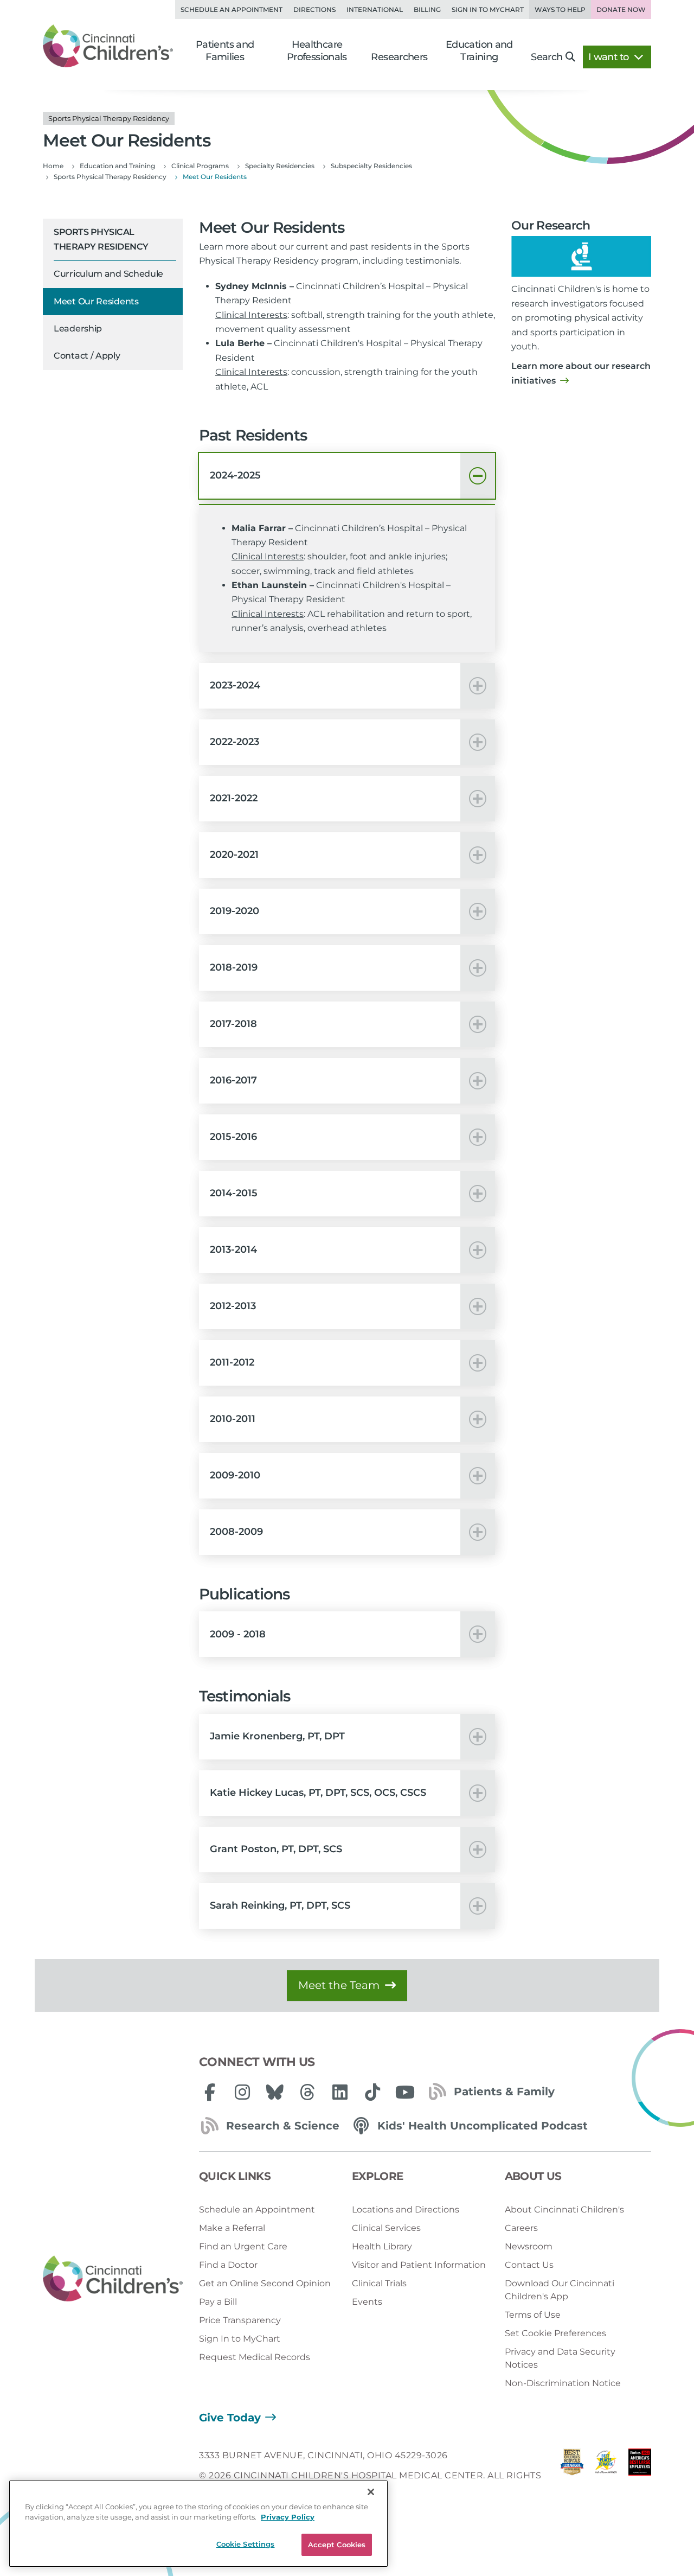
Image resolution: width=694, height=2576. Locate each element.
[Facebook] (210, 2092)
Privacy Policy (288, 2517)
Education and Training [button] (479, 51)
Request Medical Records (255, 2357)
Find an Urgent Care (243, 2246)
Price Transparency (240, 2320)
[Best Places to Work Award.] (606, 2475)
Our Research (551, 225)
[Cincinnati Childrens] (113, 2279)
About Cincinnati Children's (564, 2210)
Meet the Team (339, 1985)
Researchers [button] (399, 57)
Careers (521, 2228)
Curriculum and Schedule (108, 274)
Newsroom (529, 2246)
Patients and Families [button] (225, 51)
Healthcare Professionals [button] (317, 51)
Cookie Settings (246, 2544)
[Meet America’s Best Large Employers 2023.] (640, 2475)
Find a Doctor (228, 2265)
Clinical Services (386, 2228)
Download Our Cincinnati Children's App (560, 2290)
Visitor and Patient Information (419, 2265)
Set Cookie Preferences (555, 2333)
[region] (198, 2524)
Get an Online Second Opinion (265, 2283)
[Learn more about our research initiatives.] (581, 257)
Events (367, 2302)
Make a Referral (232, 2228)
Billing (427, 9)
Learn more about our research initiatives (581, 373)
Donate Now (621, 9)
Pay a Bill (218, 2302)
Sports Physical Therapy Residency (101, 239)
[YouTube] (405, 2092)
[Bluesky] (275, 2092)
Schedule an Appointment (232, 9)
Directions (314, 9)
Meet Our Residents (96, 301)
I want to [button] (610, 57)
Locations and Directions (406, 2210)
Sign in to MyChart (488, 9)
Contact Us (529, 2265)
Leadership (78, 329)
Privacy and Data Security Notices (560, 2358)
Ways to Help (560, 9)
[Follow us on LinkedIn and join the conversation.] (340, 2092)
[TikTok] (372, 2092)
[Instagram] (242, 2092)
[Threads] (307, 2092)
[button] (347, 476)
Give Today (230, 2418)
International (375, 9)
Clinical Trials (379, 2283)
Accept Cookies (337, 2545)
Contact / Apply (87, 356)
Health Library (382, 2246)
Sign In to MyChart (240, 2339)
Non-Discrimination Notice (563, 2383)
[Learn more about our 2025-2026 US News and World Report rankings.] (572, 2475)
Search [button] (547, 57)
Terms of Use (533, 2315)
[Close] (371, 2492)
